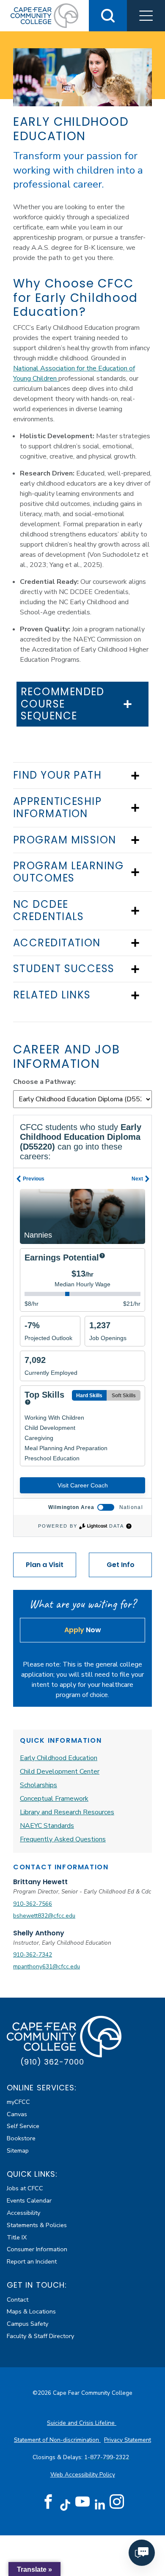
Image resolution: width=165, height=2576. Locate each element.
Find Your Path (57, 775)
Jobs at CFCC (25, 2188)
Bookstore (21, 2138)
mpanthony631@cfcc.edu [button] (47, 1967)
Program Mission (65, 840)
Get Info (121, 1565)
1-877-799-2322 (107, 2457)
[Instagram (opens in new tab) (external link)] (117, 2502)
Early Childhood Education (59, 1758)
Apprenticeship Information (57, 808)
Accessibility (23, 2213)
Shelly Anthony (39, 1933)
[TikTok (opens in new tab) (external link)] (65, 2505)
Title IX (17, 2237)
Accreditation (57, 943)
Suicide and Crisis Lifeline (82, 2423)
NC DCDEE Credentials (49, 911)
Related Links (52, 995)
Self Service (23, 2126)
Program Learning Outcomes (68, 872)
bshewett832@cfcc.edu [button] (44, 1916)
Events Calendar (29, 2200)
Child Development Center (60, 1772)
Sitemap (18, 2150)
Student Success (64, 969)
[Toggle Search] (108, 16)
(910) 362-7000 (52, 2062)
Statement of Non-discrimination (57, 2440)
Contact (18, 2300)
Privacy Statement (128, 2440)
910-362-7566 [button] (33, 1904)
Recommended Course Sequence (63, 704)
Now (83, 1630)
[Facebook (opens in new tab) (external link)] (48, 2502)
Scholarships (38, 1785)
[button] (146, 16)
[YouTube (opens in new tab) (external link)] (82, 2502)
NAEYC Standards (47, 1826)
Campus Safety (27, 2324)
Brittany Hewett (40, 1882)
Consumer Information (37, 2249)
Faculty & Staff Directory (40, 2336)
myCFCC (18, 2102)
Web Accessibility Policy (83, 2475)
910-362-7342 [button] (33, 1955)
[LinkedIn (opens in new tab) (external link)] (100, 2505)
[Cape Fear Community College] (44, 15)
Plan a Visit (45, 1565)
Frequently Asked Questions (63, 1839)
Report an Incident (32, 2261)
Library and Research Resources (67, 1812)
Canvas (17, 2114)
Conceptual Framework (54, 1799)
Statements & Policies (37, 2225)
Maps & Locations (31, 2311)
